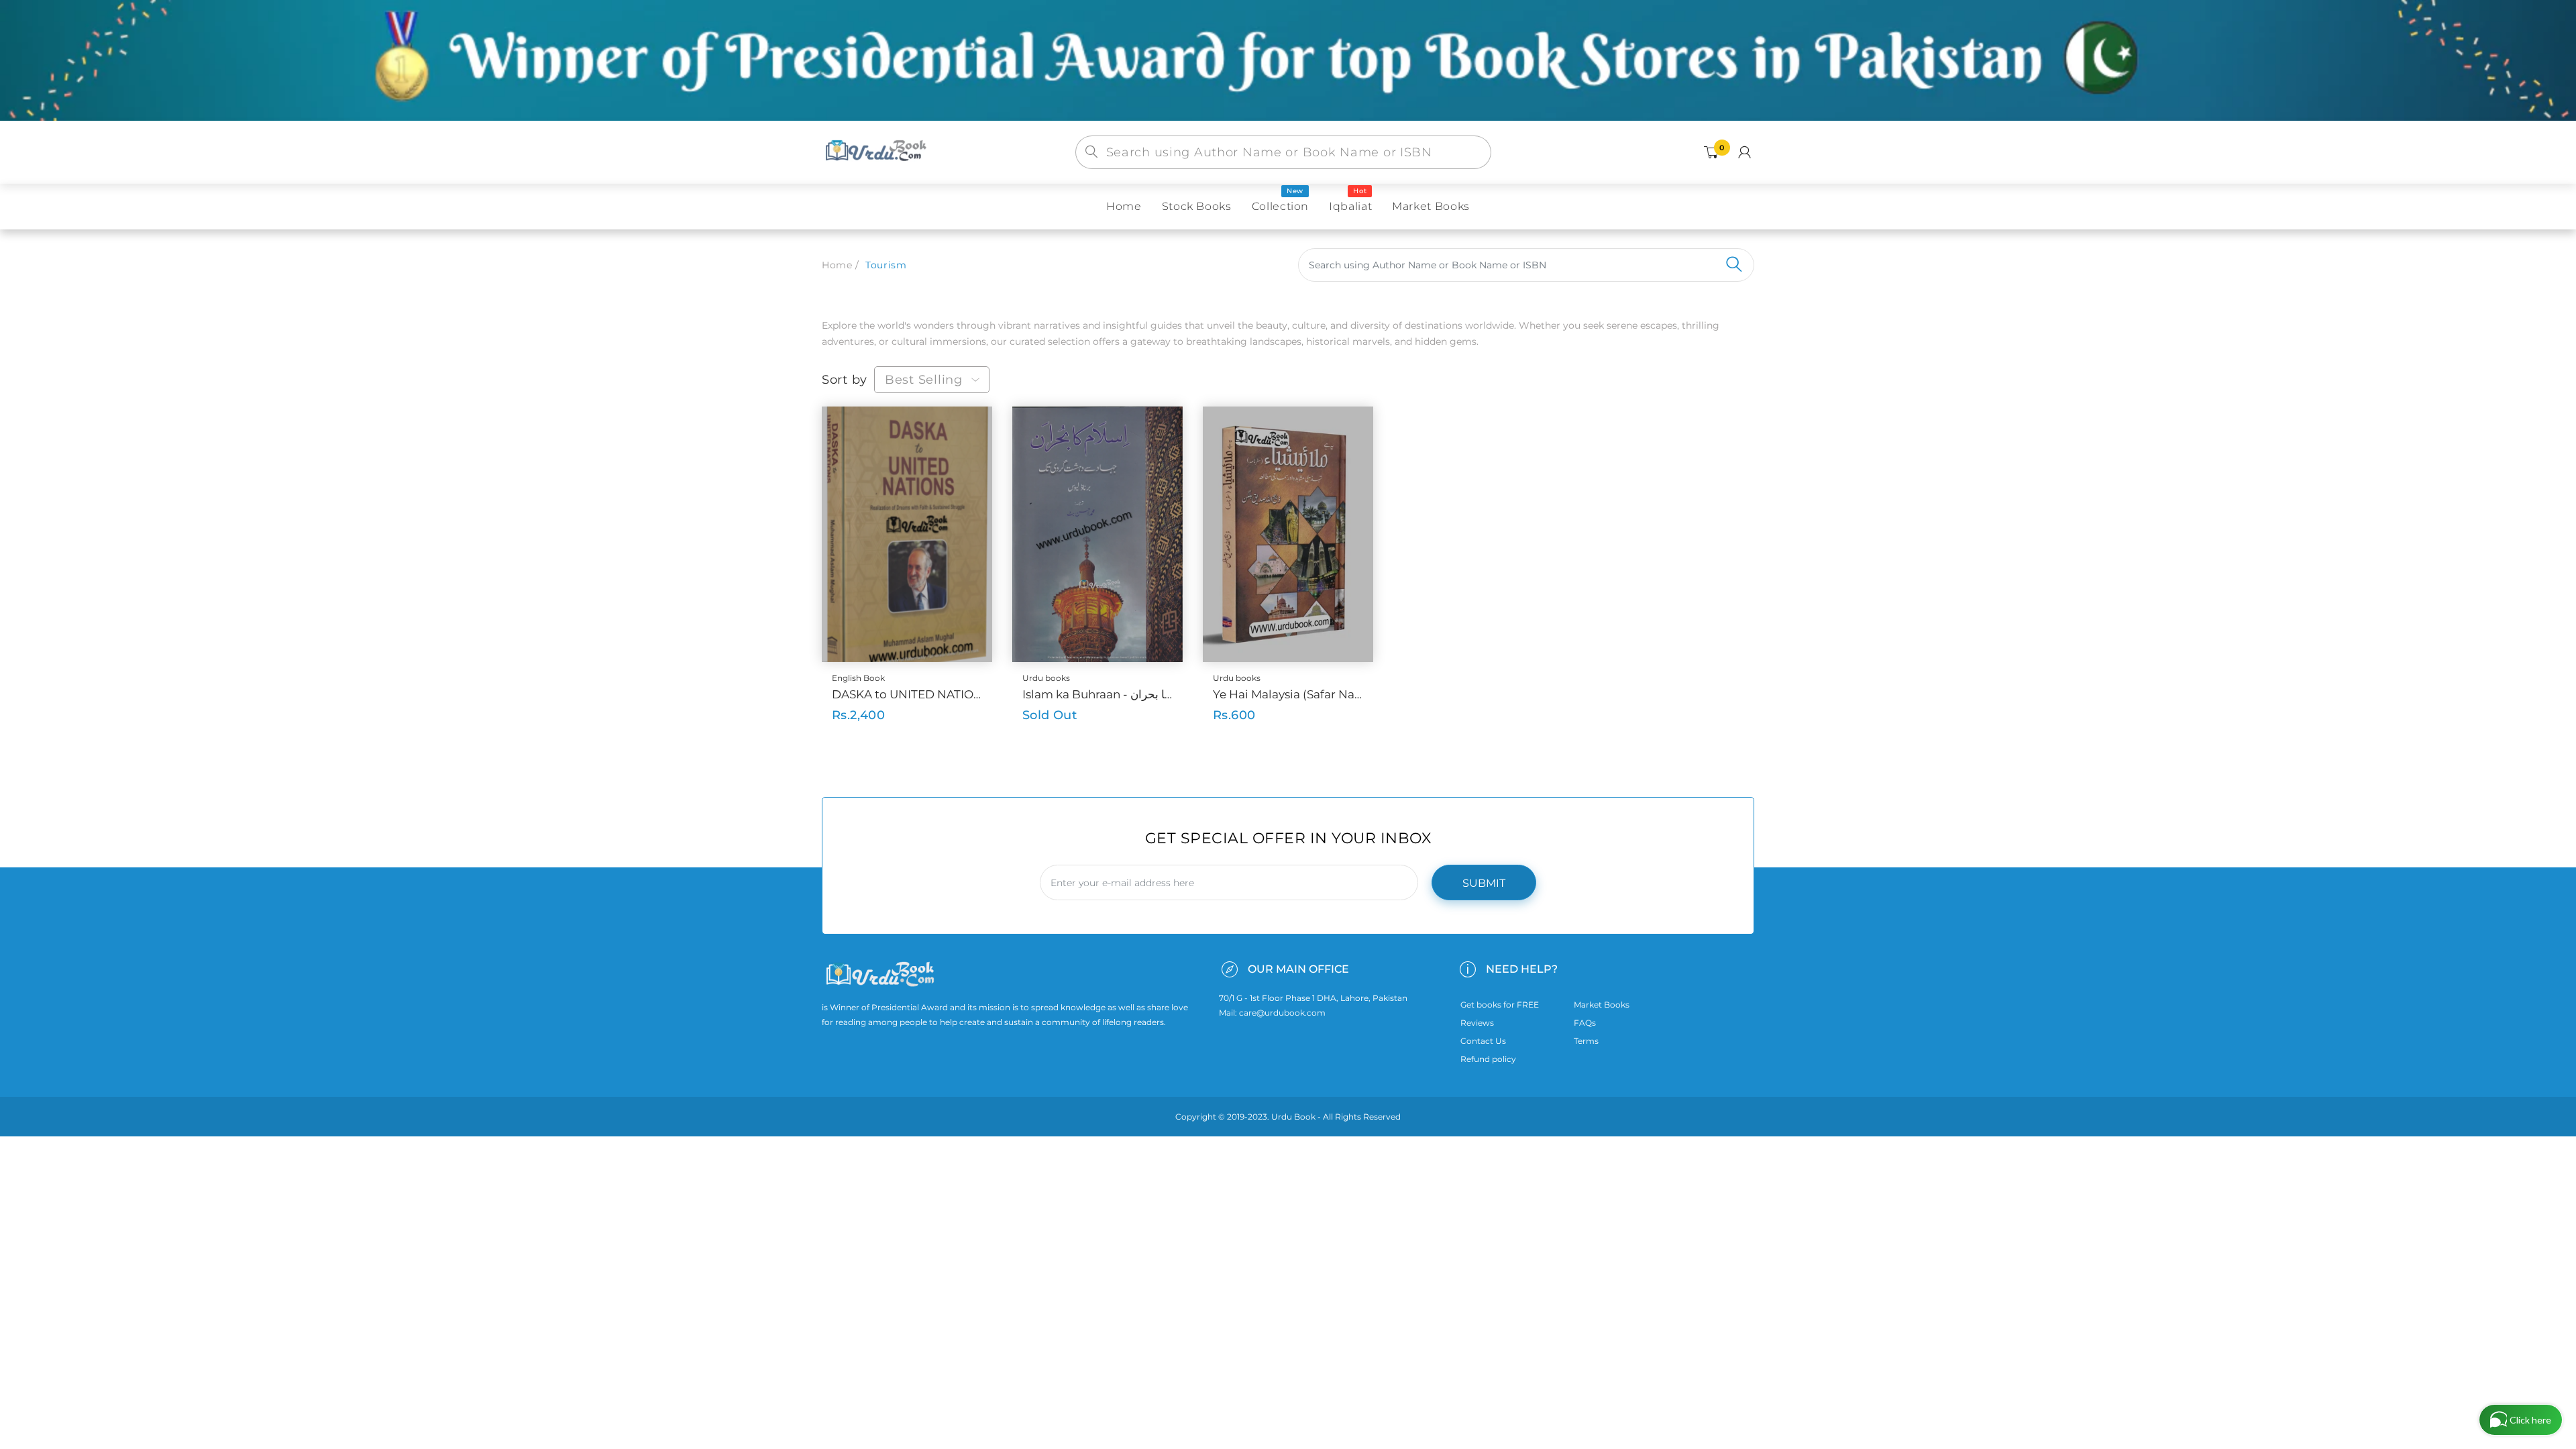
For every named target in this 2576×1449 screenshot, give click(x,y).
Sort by (845, 380)
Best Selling (924, 380)
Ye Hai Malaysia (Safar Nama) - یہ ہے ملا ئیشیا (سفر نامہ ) (1288, 694)
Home (837, 265)
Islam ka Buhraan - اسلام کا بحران (1097, 694)
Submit (1484, 883)
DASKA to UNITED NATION (907, 694)
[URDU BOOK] (877, 152)
